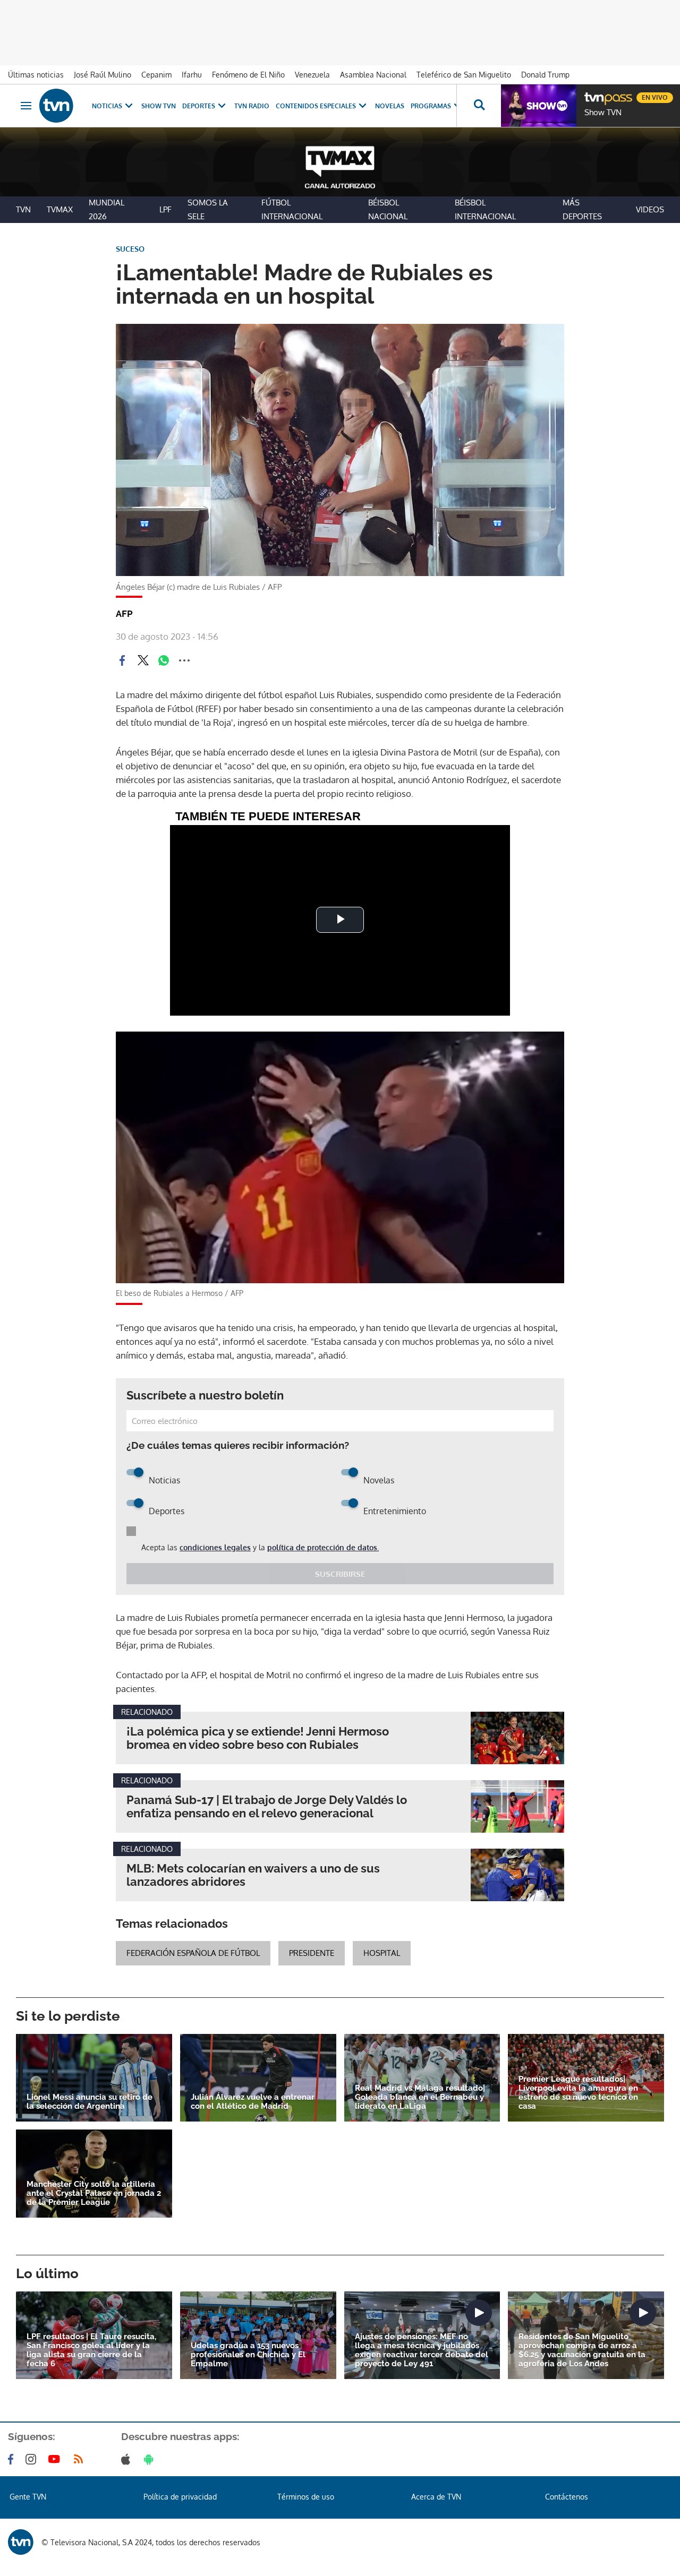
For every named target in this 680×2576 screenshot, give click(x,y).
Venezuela (312, 75)
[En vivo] (593, 93)
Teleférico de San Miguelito (464, 75)
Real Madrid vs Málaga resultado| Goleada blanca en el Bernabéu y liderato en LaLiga (420, 2097)
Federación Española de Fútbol (193, 1953)
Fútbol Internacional (292, 209)
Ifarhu (192, 75)
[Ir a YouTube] (56, 2459)
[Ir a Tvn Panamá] (56, 106)
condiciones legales (215, 1547)
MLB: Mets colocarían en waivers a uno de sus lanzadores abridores (253, 1875)
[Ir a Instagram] (33, 2459)
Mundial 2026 (107, 209)
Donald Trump (545, 75)
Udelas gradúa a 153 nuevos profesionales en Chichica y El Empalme (248, 2355)
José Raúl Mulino (103, 75)
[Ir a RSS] (81, 2459)
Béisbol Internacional (485, 209)
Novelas (390, 106)
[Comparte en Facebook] (122, 660)
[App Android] (151, 2459)
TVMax (60, 209)
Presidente (312, 1953)
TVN (23, 209)
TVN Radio (252, 106)
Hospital (382, 1953)
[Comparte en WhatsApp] (164, 660)
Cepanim (156, 75)
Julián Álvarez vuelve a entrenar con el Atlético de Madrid (253, 2102)
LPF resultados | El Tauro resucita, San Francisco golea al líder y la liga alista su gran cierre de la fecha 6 (91, 2350)
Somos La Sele (208, 209)
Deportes (199, 106)
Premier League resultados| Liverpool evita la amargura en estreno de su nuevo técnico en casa (578, 2093)
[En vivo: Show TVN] (539, 106)
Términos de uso (306, 2497)
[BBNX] (21, 2542)
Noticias (107, 106)
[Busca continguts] (479, 106)
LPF (165, 209)
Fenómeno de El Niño (248, 75)
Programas (431, 106)
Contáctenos (567, 2497)
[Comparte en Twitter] (143, 660)
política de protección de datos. (323, 1547)
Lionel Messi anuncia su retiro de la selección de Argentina (90, 2102)
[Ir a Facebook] (13, 2459)
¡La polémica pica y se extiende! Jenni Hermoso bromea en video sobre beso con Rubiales (258, 1738)
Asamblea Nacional (373, 75)
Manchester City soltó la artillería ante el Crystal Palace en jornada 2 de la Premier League (94, 2193)
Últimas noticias (36, 75)
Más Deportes (582, 209)
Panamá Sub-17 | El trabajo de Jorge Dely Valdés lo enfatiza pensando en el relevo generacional (267, 1807)
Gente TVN (28, 2497)
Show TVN (159, 106)
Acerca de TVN (436, 2497)
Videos (650, 209)
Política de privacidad (180, 2497)
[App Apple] (128, 2459)
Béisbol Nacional (388, 209)
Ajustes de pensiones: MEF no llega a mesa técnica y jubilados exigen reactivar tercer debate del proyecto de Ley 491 (422, 2350)
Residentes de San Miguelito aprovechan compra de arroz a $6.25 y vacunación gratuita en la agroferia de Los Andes (582, 2350)
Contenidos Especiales (316, 106)
